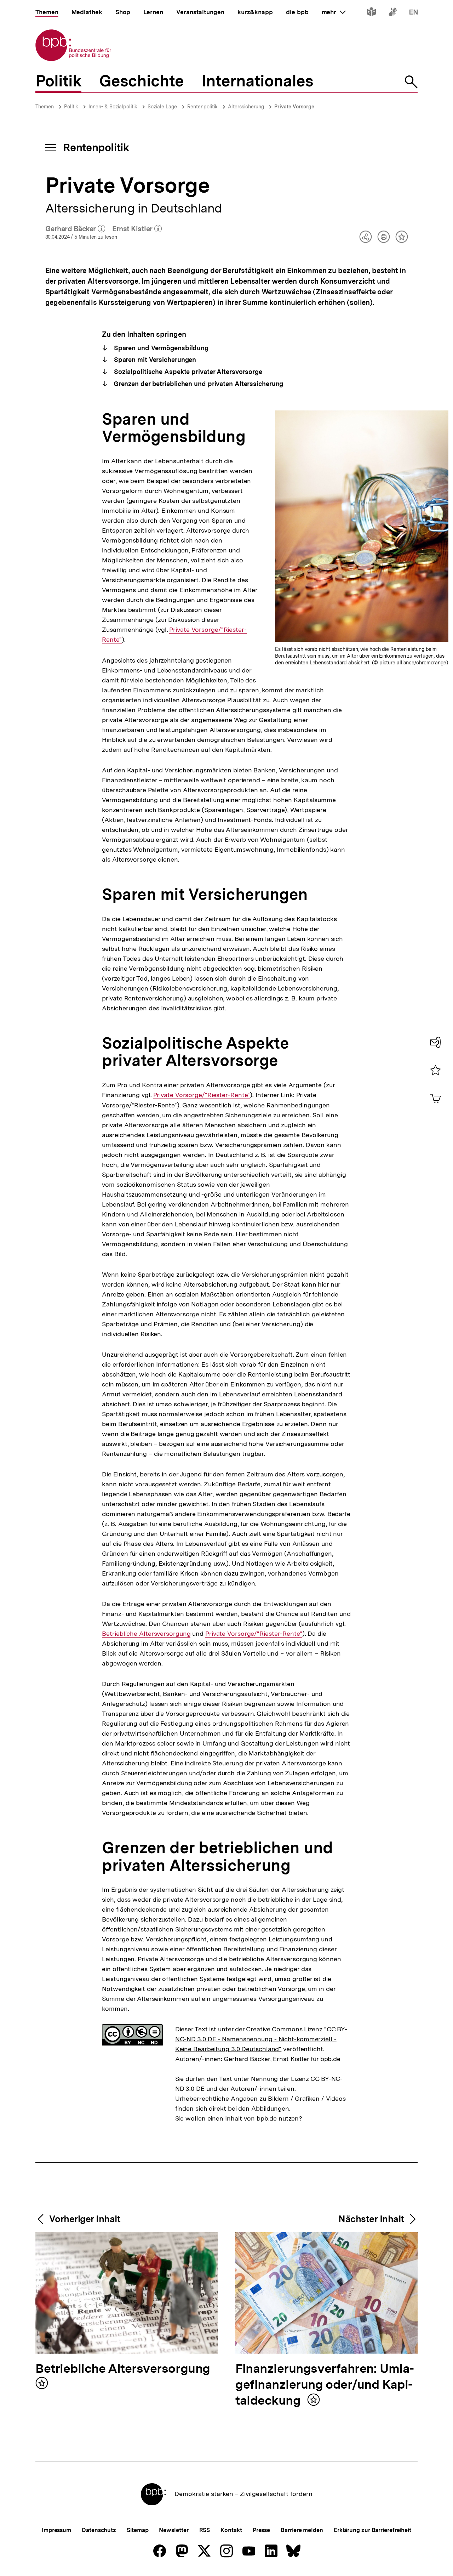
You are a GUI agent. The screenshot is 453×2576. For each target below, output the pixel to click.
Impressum (56, 2530)
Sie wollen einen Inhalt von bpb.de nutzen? (239, 2118)
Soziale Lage (162, 107)
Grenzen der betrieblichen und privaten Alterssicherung (198, 384)
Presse (261, 2530)
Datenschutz (99, 2530)
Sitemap (137, 2530)
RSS (205, 2530)
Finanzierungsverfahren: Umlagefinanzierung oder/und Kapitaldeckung (325, 2385)
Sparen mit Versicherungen (154, 360)
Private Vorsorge (294, 107)
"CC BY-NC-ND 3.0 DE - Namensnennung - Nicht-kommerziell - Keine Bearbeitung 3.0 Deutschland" (261, 2039)
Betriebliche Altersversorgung (146, 1634)
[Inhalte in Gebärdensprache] (393, 13)
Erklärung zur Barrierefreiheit (372, 2530)
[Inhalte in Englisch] (414, 13)
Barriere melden (302, 2530)
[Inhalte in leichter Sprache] (371, 13)
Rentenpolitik (202, 107)
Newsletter (174, 2530)
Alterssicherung (246, 107)
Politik (71, 107)
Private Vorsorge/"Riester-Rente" (202, 1095)
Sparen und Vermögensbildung (160, 348)
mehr (334, 12)
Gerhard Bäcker (75, 229)
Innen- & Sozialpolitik (113, 107)
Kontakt (231, 2530)
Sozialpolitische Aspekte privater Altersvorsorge (187, 372)
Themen (45, 107)
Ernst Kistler (137, 229)
